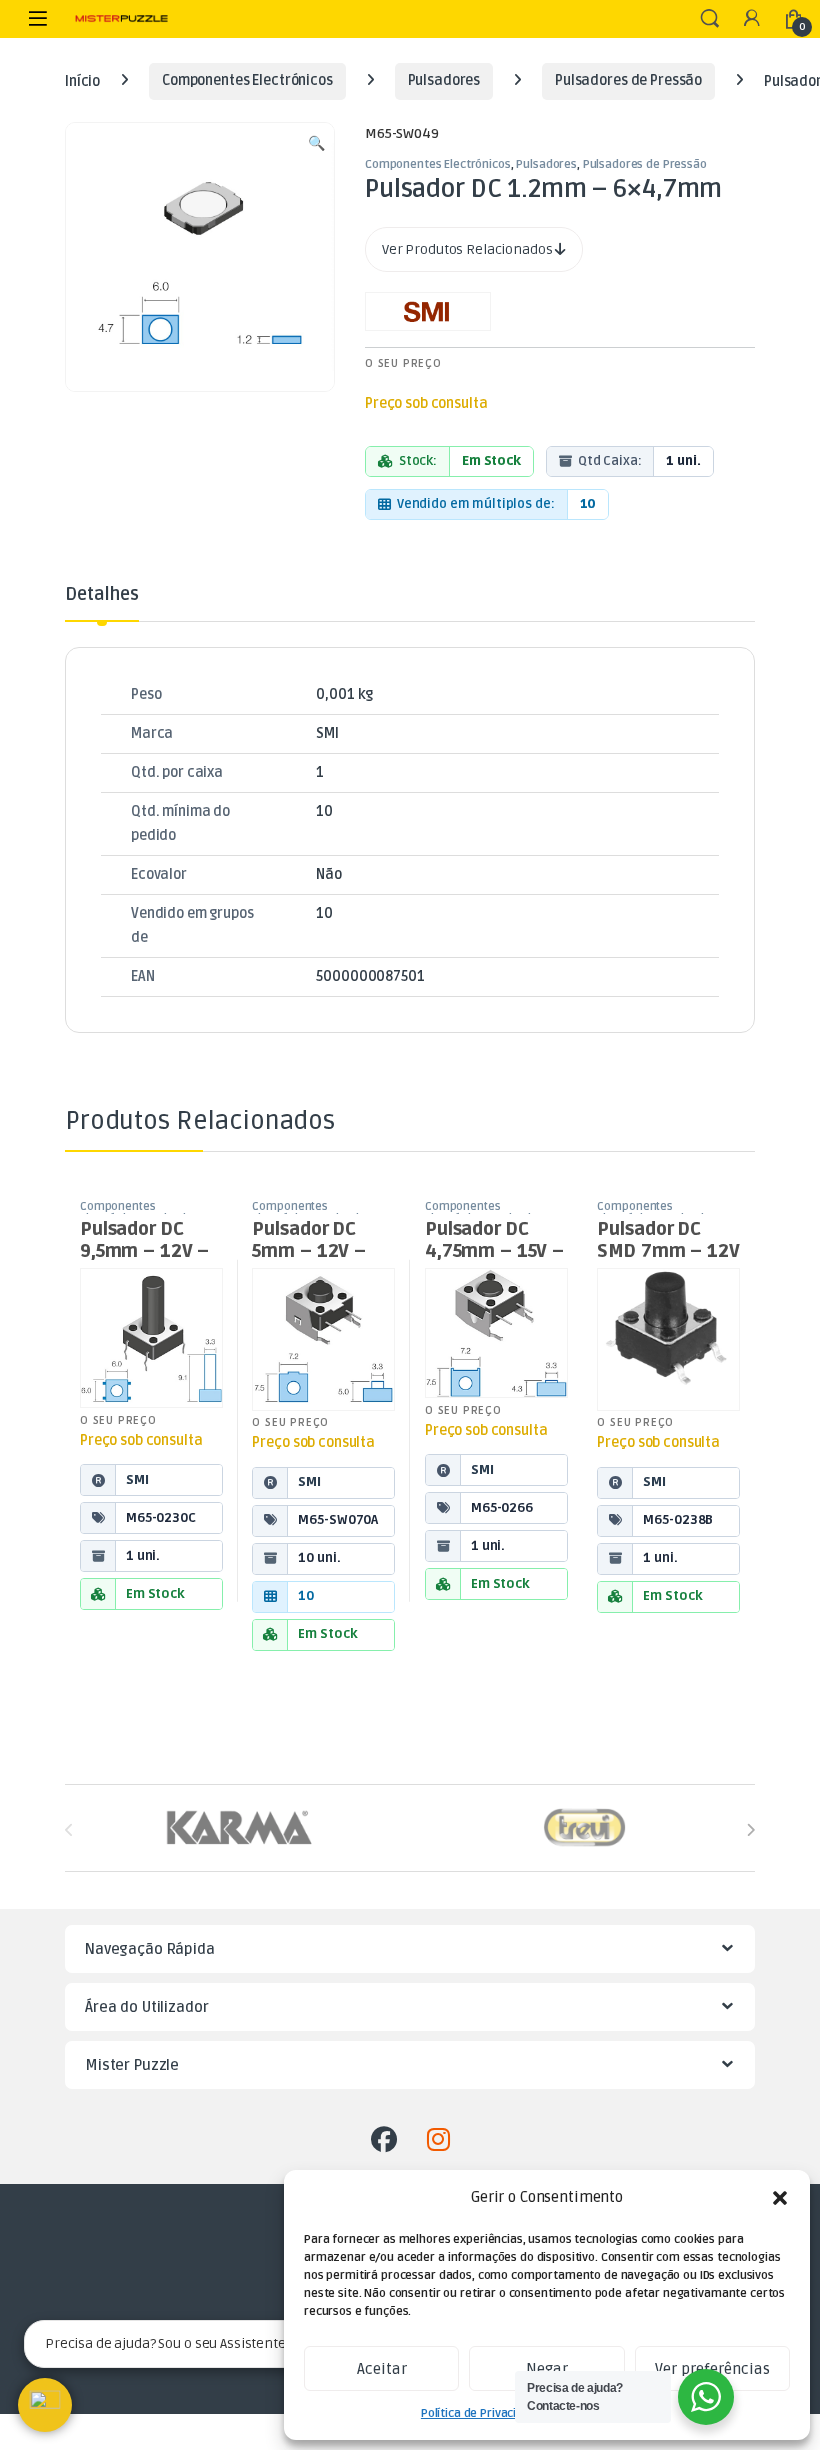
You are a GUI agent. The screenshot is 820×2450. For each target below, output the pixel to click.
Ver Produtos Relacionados (468, 249)
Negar (547, 2369)
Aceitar (382, 2369)
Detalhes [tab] (102, 595)
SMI (327, 733)
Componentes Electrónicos (247, 80)
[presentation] (750, 1829)
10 (324, 811)
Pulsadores (444, 80)
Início (82, 80)
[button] (780, 2198)
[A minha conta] (752, 19)
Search (710, 19)
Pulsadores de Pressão (628, 80)
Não (329, 874)
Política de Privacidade (482, 2413)
